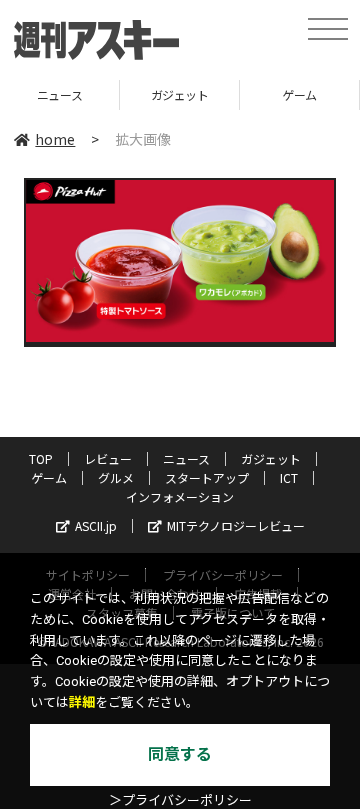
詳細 (82, 702)
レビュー (108, 458)
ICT (289, 477)
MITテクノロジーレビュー (236, 525)
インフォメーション (180, 496)
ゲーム (281, 94)
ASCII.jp (96, 525)
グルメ (116, 477)
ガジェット (161, 94)
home (55, 139)
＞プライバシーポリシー (180, 800)
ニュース (186, 458)
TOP (41, 458)
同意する (180, 754)
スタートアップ (207, 477)
